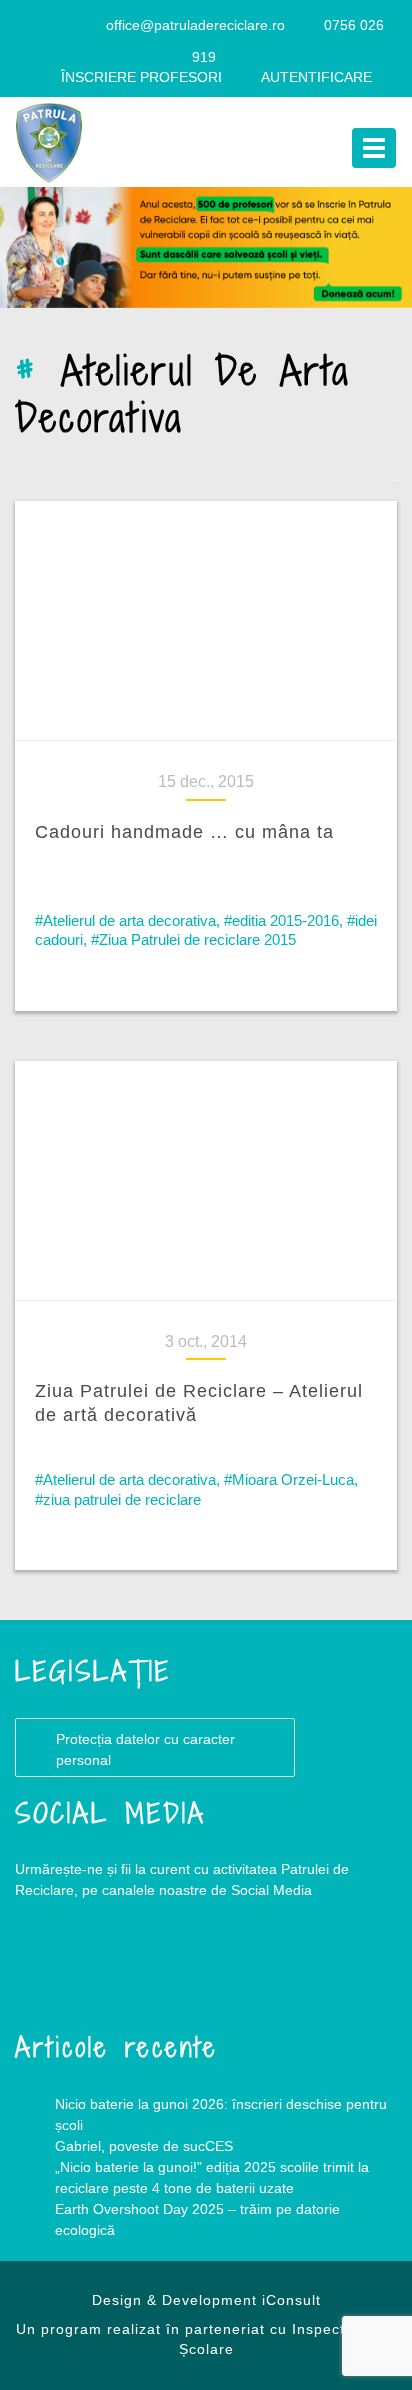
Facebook (55, 1971)
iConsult (291, 2300)
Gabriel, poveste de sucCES (144, 2146)
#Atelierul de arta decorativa (125, 920)
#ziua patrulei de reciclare (118, 1499)
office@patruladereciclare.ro (195, 25)
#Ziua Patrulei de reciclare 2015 (193, 939)
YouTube (135, 1971)
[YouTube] (82, 25)
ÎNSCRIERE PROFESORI (141, 77)
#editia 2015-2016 (281, 920)
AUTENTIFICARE (316, 77)
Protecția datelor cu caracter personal (145, 1749)
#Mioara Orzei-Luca (289, 1479)
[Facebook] (43, 25)
